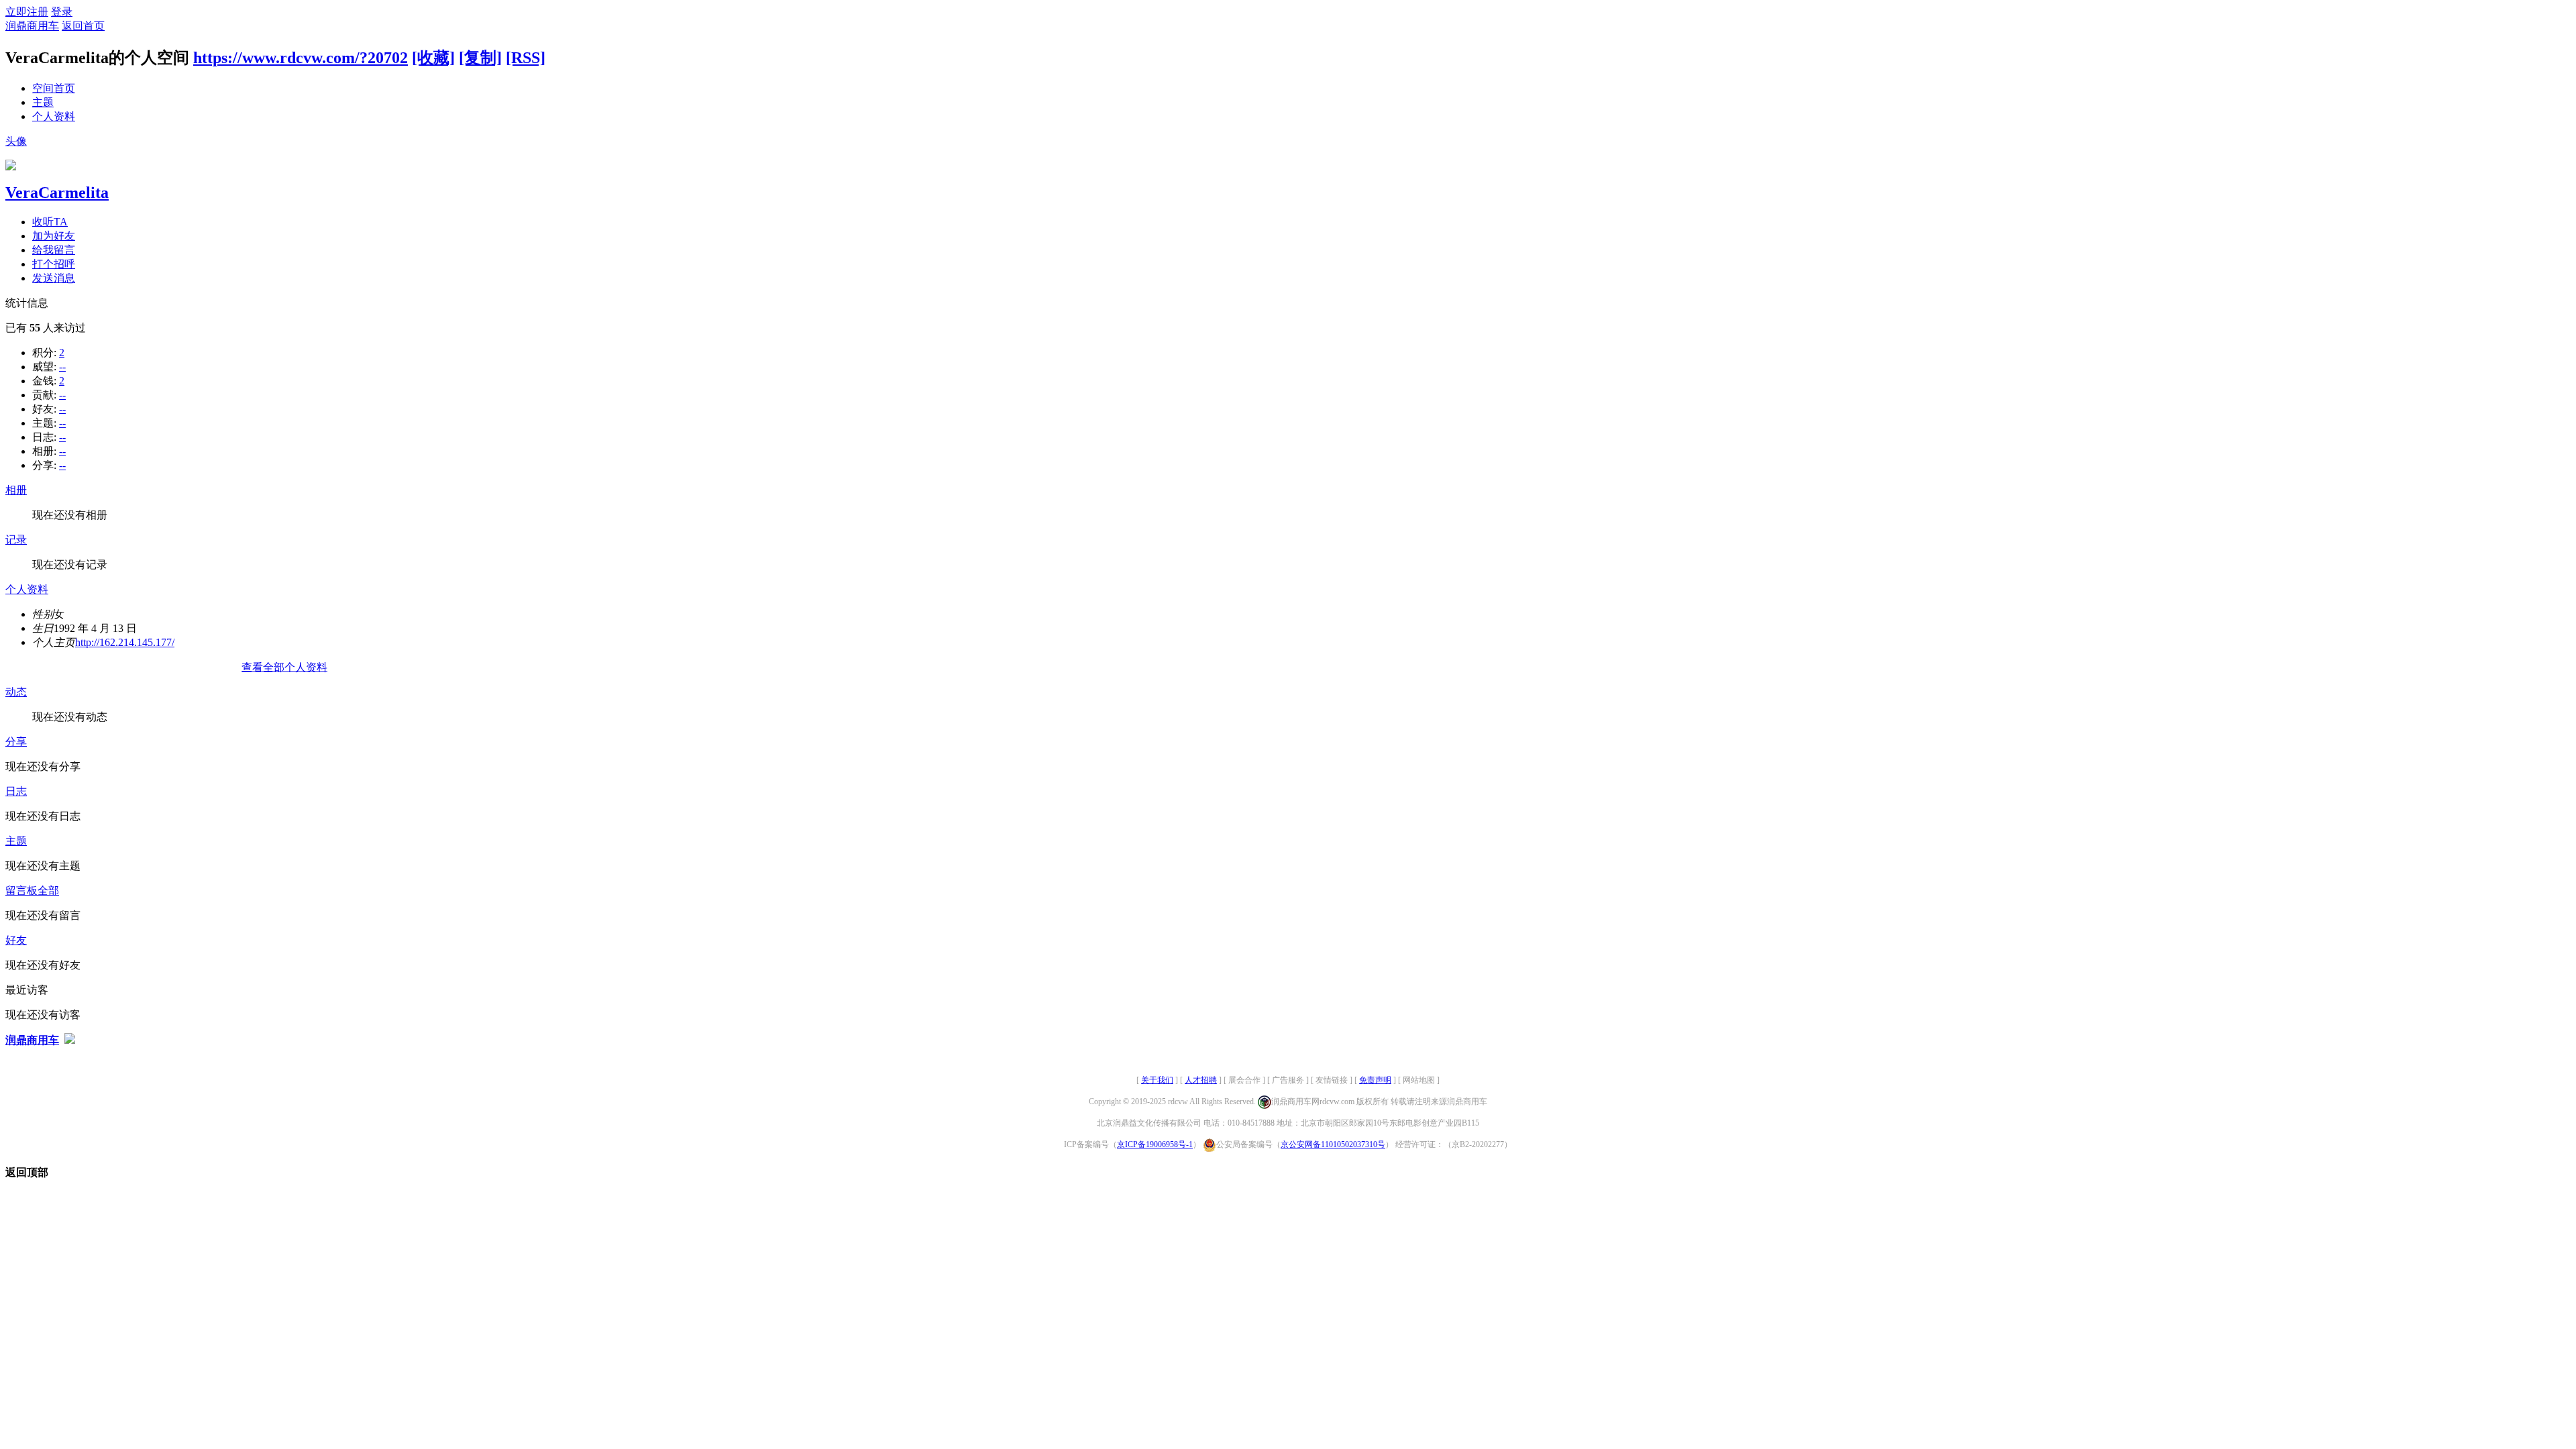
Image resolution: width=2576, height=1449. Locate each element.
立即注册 (27, 12)
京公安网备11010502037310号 (1333, 1144)
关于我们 (1157, 1080)
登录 (62, 12)
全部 (48, 891)
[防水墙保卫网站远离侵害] (70, 1040)
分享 (16, 742)
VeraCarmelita (57, 193)
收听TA (50, 222)
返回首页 (83, 26)
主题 (43, 102)
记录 (16, 540)
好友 (16, 940)
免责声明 (1375, 1080)
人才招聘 (1201, 1080)
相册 (16, 490)
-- (62, 367)
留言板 (21, 891)
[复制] (480, 58)
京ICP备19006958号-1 (1155, 1144)
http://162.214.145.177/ (125, 642)
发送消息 (54, 278)
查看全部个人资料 (284, 667)
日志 (16, 791)
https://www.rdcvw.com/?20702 (301, 58)
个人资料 (54, 116)
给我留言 (54, 250)
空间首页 (54, 88)
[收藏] (433, 58)
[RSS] (526, 58)
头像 (16, 141)
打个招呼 (54, 264)
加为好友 (54, 236)
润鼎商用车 (32, 26)
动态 (16, 692)
